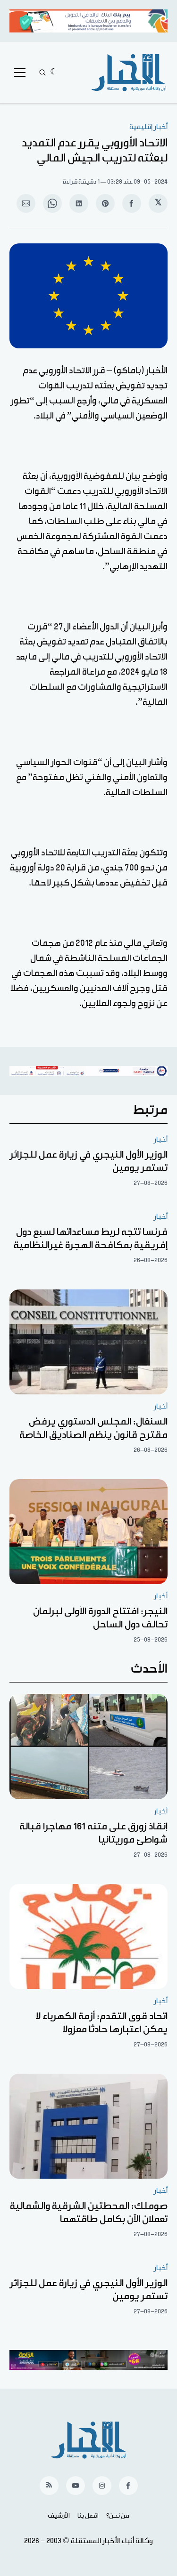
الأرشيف (59, 2516)
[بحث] (42, 72)
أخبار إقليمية (148, 127)
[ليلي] (54, 72)
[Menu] (20, 72)
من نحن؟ (118, 2516)
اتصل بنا (88, 2516)
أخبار (161, 1139)
